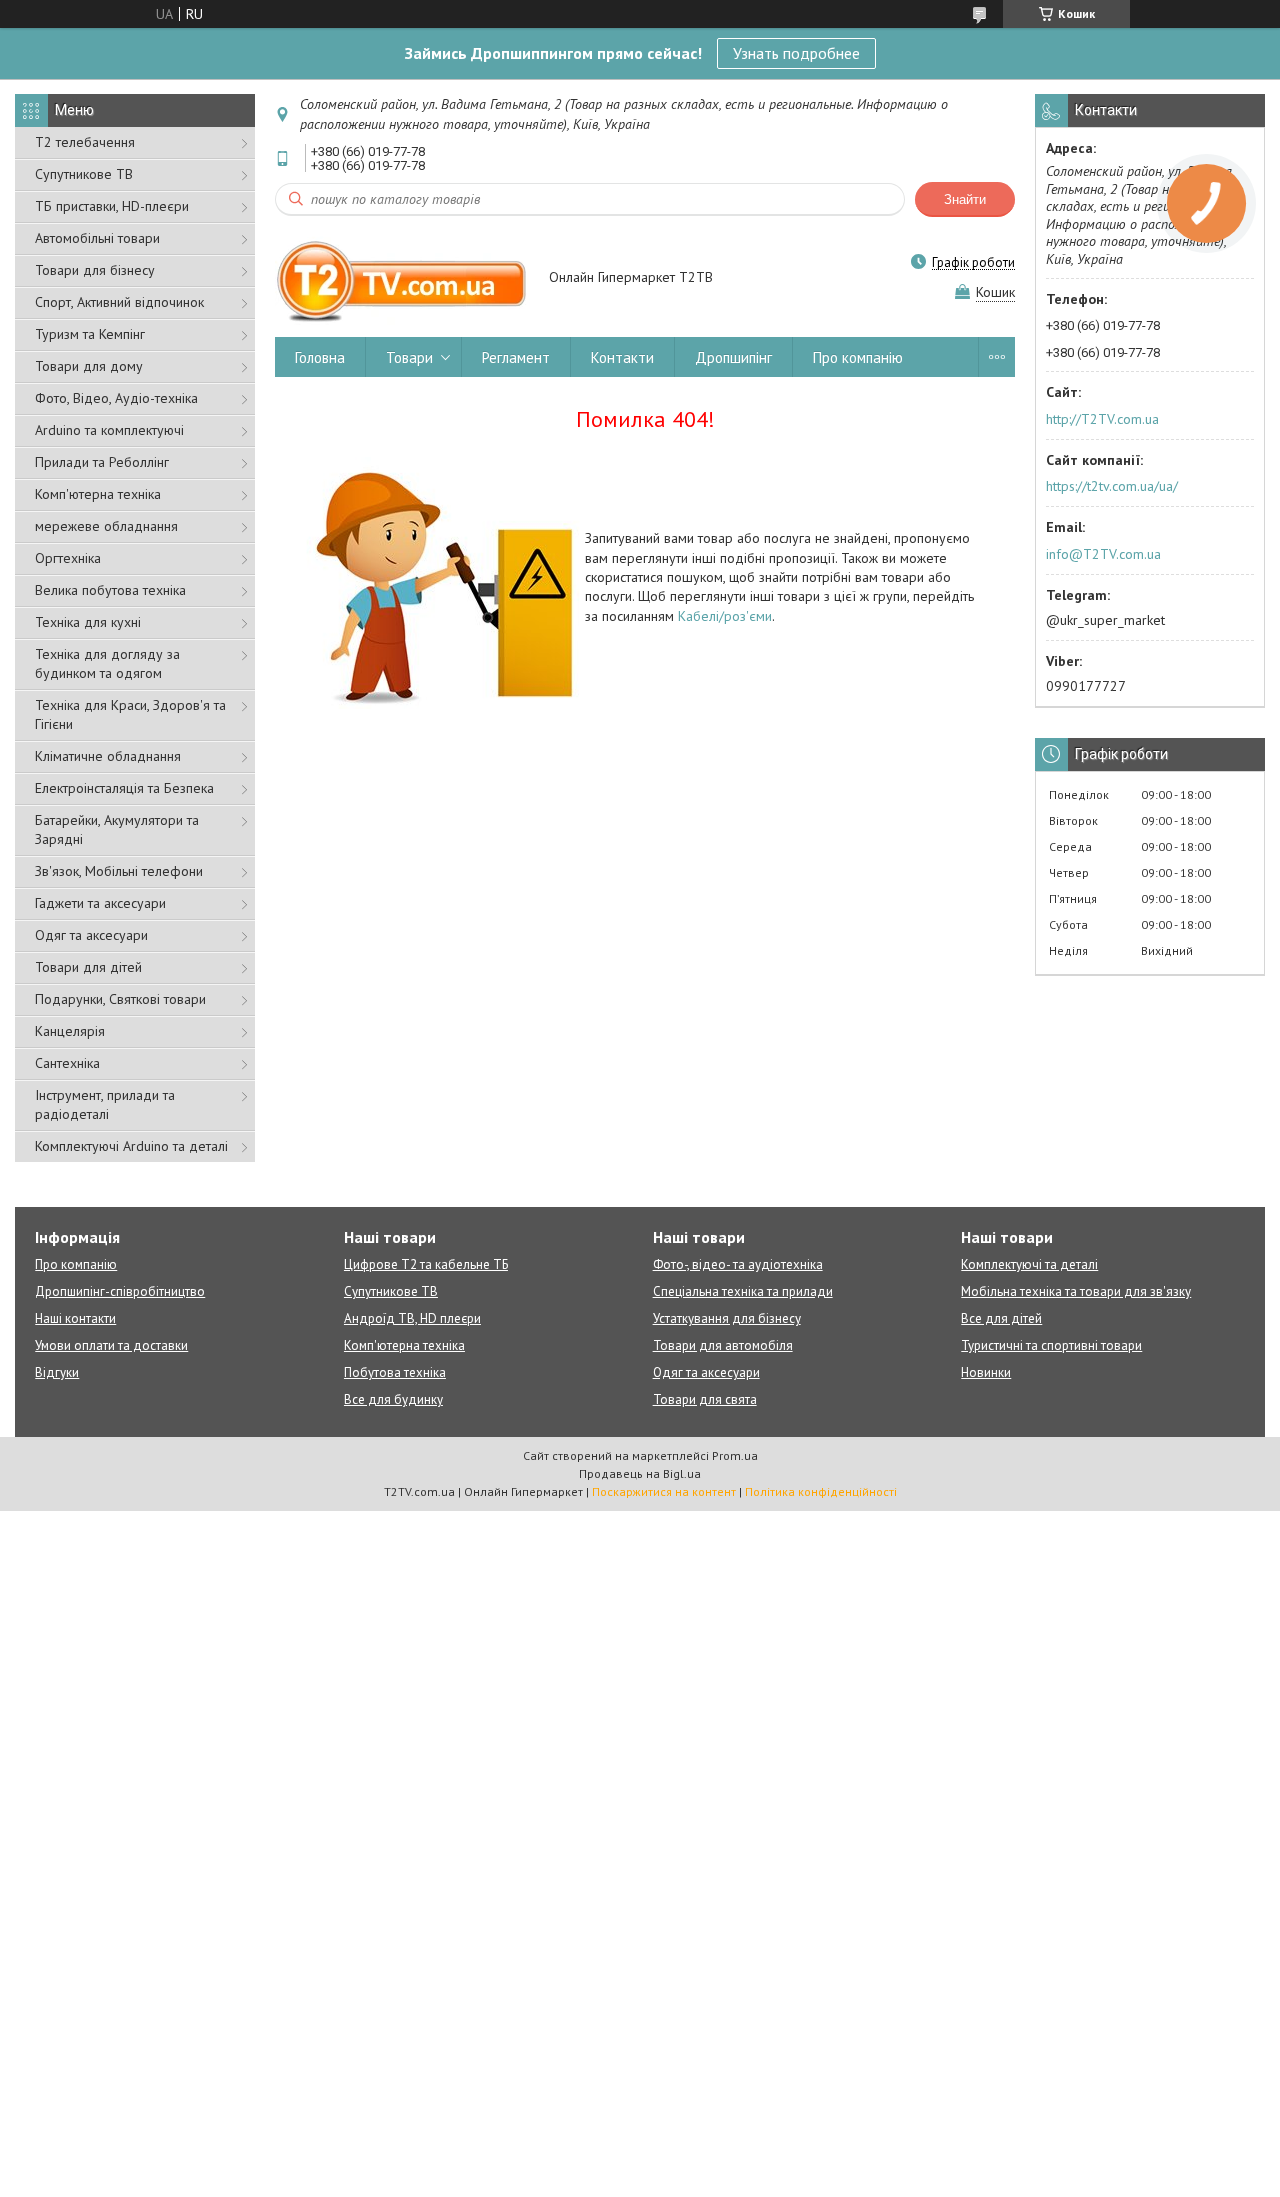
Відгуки (57, 1372)
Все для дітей (1001, 1318)
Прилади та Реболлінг (102, 462)
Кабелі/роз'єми (725, 616)
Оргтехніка (68, 558)
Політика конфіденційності (821, 1491)
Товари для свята (705, 1399)
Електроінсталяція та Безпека (124, 788)
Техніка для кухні (88, 622)
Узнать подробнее (796, 53)
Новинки (986, 1372)
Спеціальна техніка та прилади (743, 1291)
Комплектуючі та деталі (1029, 1264)
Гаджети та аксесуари (100, 903)
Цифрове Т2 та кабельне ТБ (426, 1264)
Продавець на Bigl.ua (640, 1473)
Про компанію (858, 357)
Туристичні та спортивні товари (1051, 1345)
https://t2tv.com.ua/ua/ (1112, 486)
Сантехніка (67, 1063)
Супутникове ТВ (84, 174)
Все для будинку (393, 1399)
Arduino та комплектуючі (109, 430)
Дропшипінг (733, 357)
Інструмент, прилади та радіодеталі (105, 1104)
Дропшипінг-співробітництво (120, 1291)
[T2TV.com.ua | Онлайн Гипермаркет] (402, 279)
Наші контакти (75, 1318)
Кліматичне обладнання (108, 756)
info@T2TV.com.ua (1103, 554)
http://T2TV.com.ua (1102, 419)
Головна (320, 357)
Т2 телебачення (85, 142)
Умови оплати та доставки (111, 1345)
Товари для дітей (88, 967)
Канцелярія (70, 1031)
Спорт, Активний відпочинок (119, 302)
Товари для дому (89, 366)
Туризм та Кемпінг (90, 334)
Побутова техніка (395, 1372)
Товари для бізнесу (95, 270)
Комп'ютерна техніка (98, 494)
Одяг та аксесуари (91, 935)
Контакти (622, 357)
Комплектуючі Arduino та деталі (131, 1146)
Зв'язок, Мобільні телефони (119, 871)
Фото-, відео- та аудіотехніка (738, 1264)
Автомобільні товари (97, 238)
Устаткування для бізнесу (727, 1318)
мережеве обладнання (106, 526)
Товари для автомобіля (723, 1345)
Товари (409, 357)
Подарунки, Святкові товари (120, 999)
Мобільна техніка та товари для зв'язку (1076, 1291)
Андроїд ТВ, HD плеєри (412, 1318)
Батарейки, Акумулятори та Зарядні (117, 829)
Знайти (965, 199)
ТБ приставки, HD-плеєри (112, 206)
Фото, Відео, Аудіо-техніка (116, 398)
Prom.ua (735, 1455)
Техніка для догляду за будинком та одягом (107, 663)
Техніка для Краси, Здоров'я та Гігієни (130, 714)
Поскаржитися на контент (664, 1491)
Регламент (516, 357)
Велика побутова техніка (110, 590)
